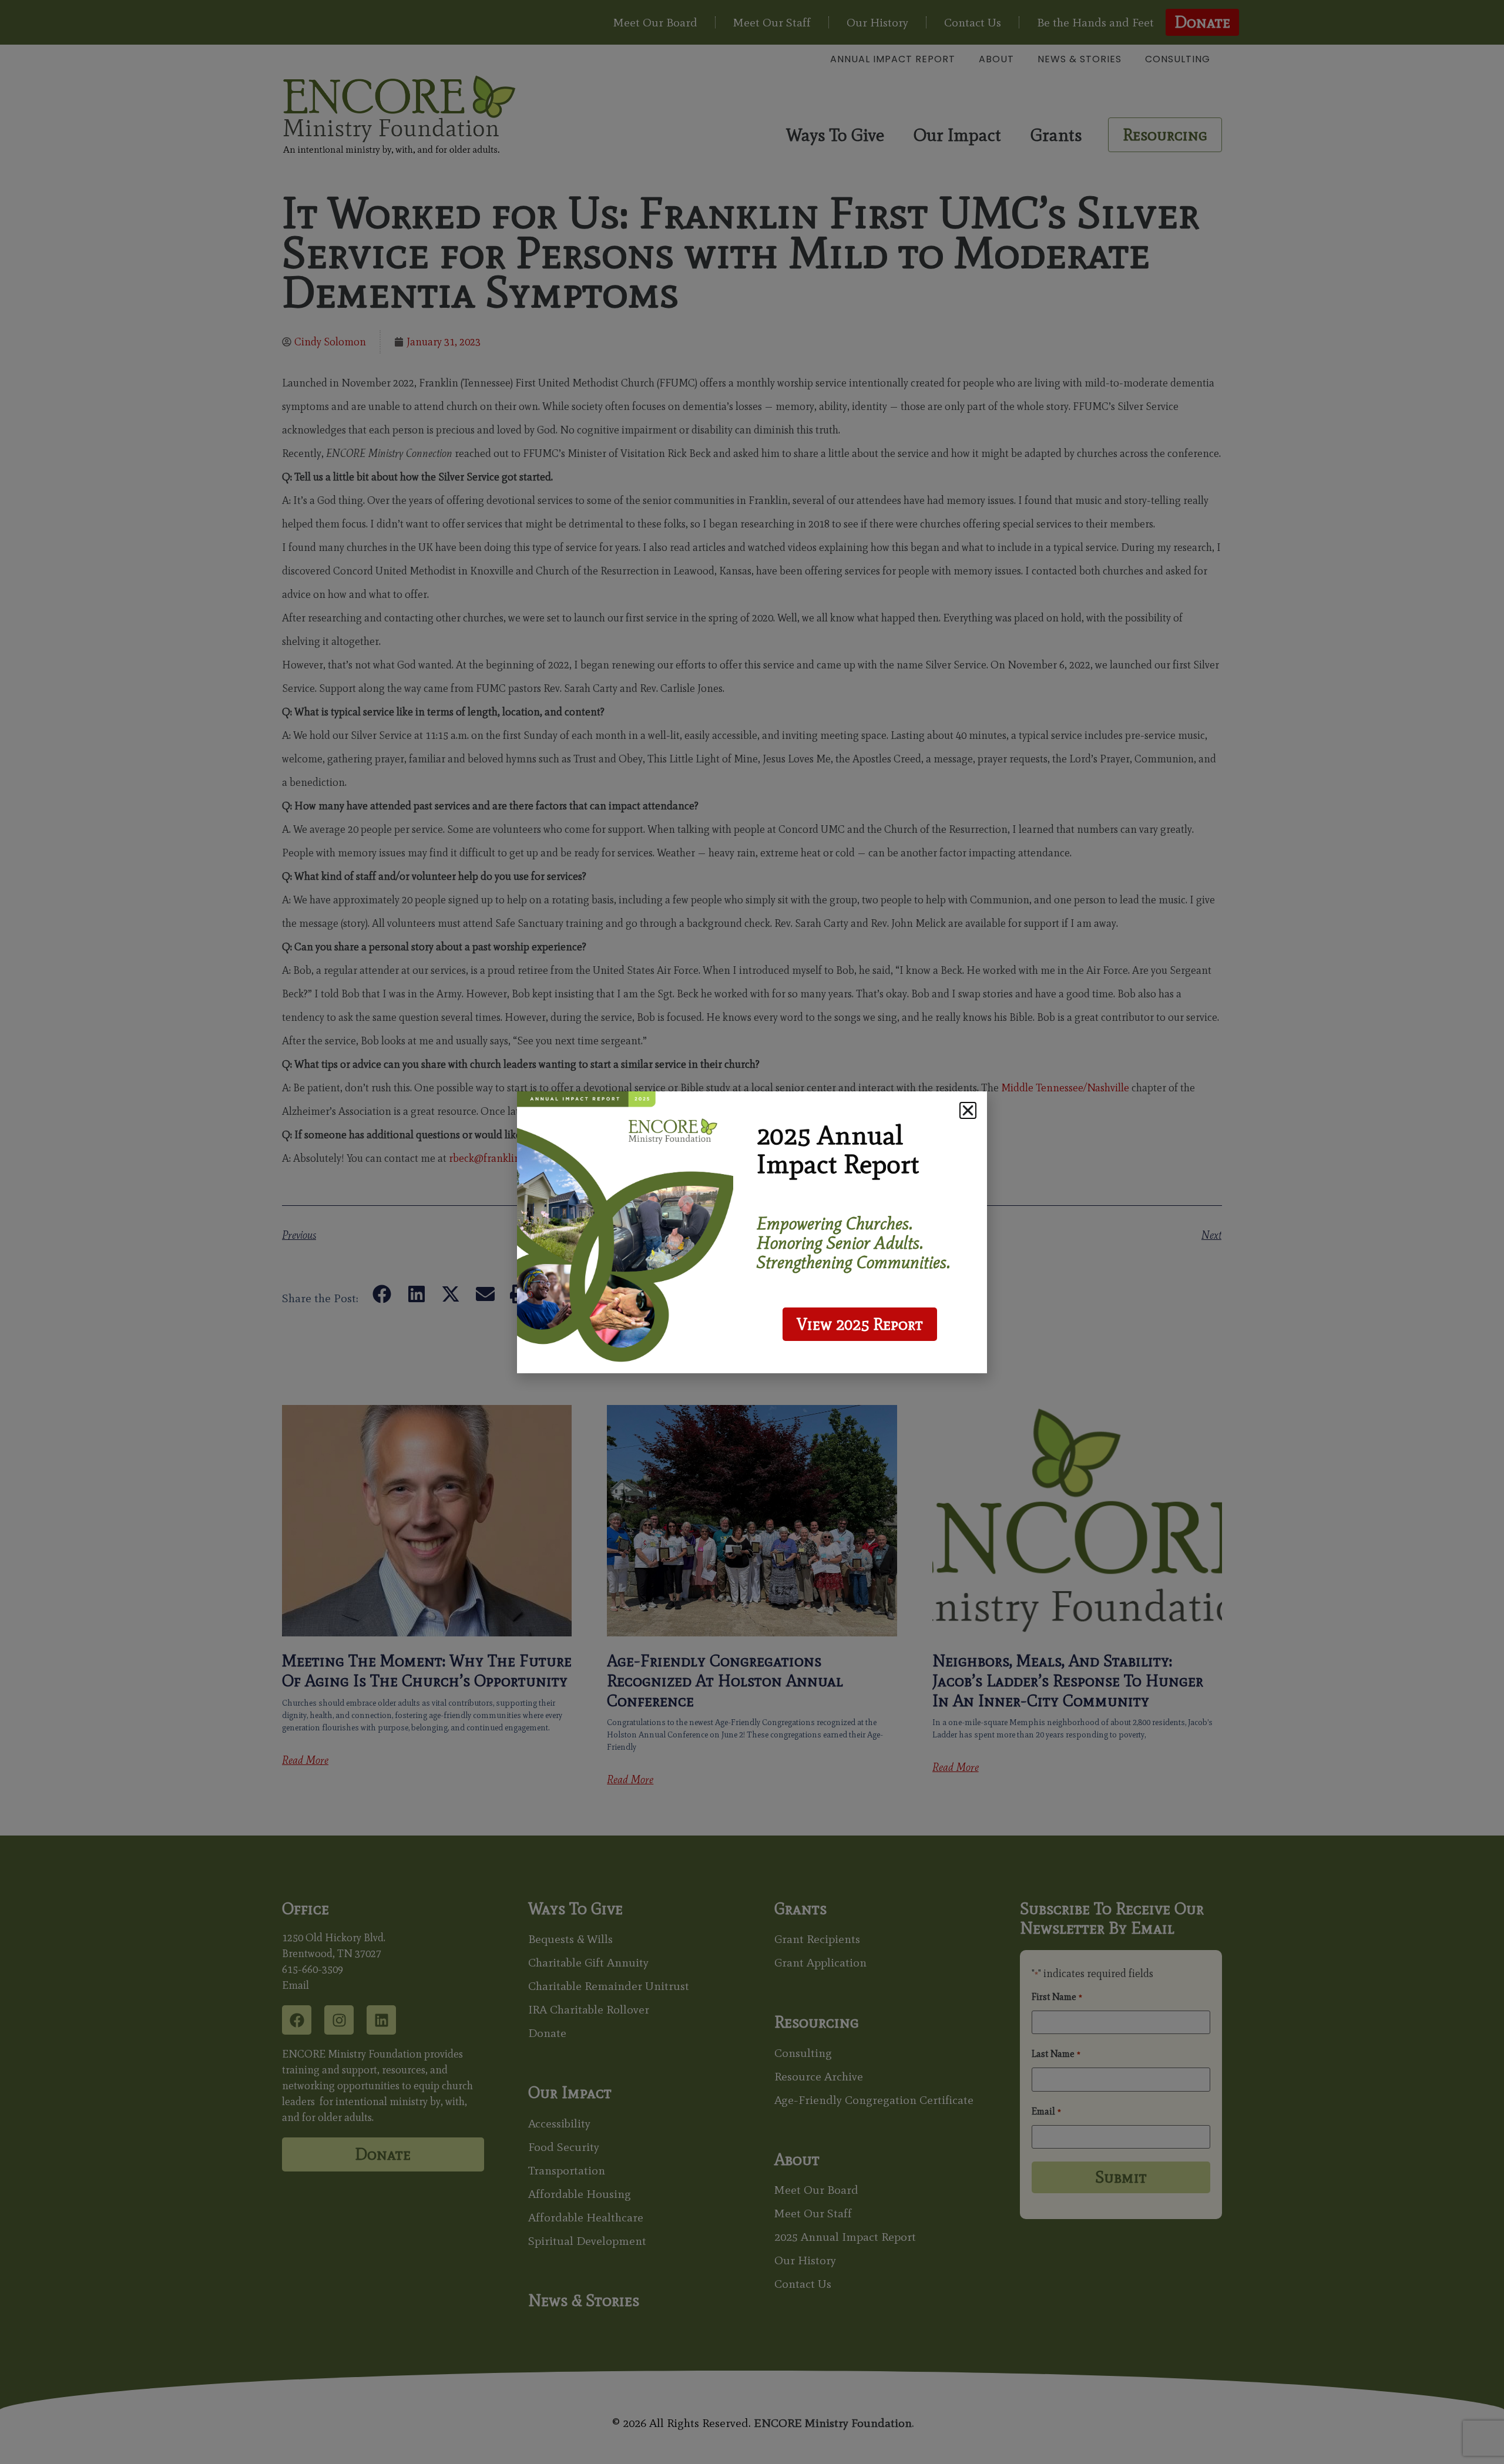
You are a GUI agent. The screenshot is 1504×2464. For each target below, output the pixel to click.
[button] (968, 1110)
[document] (752, 1232)
